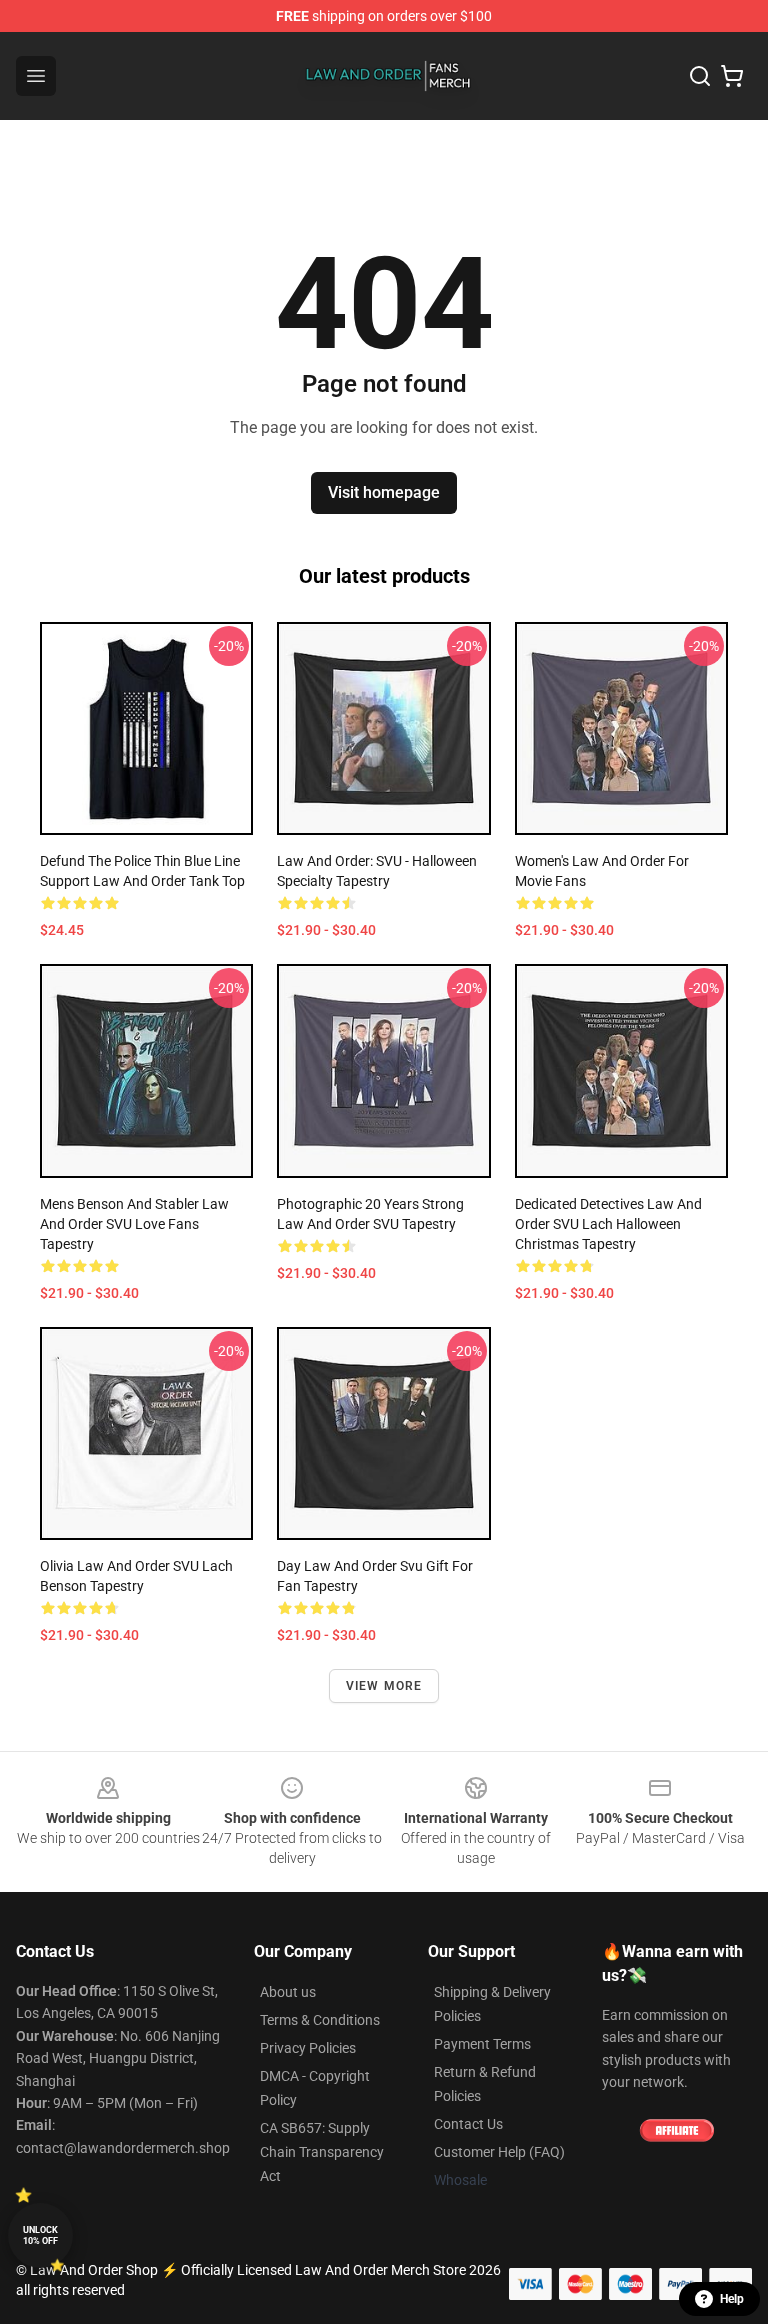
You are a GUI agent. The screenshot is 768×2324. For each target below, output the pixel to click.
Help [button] (732, 2299)
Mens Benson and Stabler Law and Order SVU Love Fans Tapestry (134, 1224)
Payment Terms (482, 2044)
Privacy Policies (308, 2048)
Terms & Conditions (320, 2020)
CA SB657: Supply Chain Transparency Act (322, 2152)
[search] (700, 76)
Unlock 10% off (40, 2235)
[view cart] (732, 76)
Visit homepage (384, 492)
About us (288, 1992)
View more (384, 1686)
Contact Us (468, 2124)
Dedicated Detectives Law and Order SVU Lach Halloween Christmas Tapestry (608, 1224)
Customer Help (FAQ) (499, 2152)
